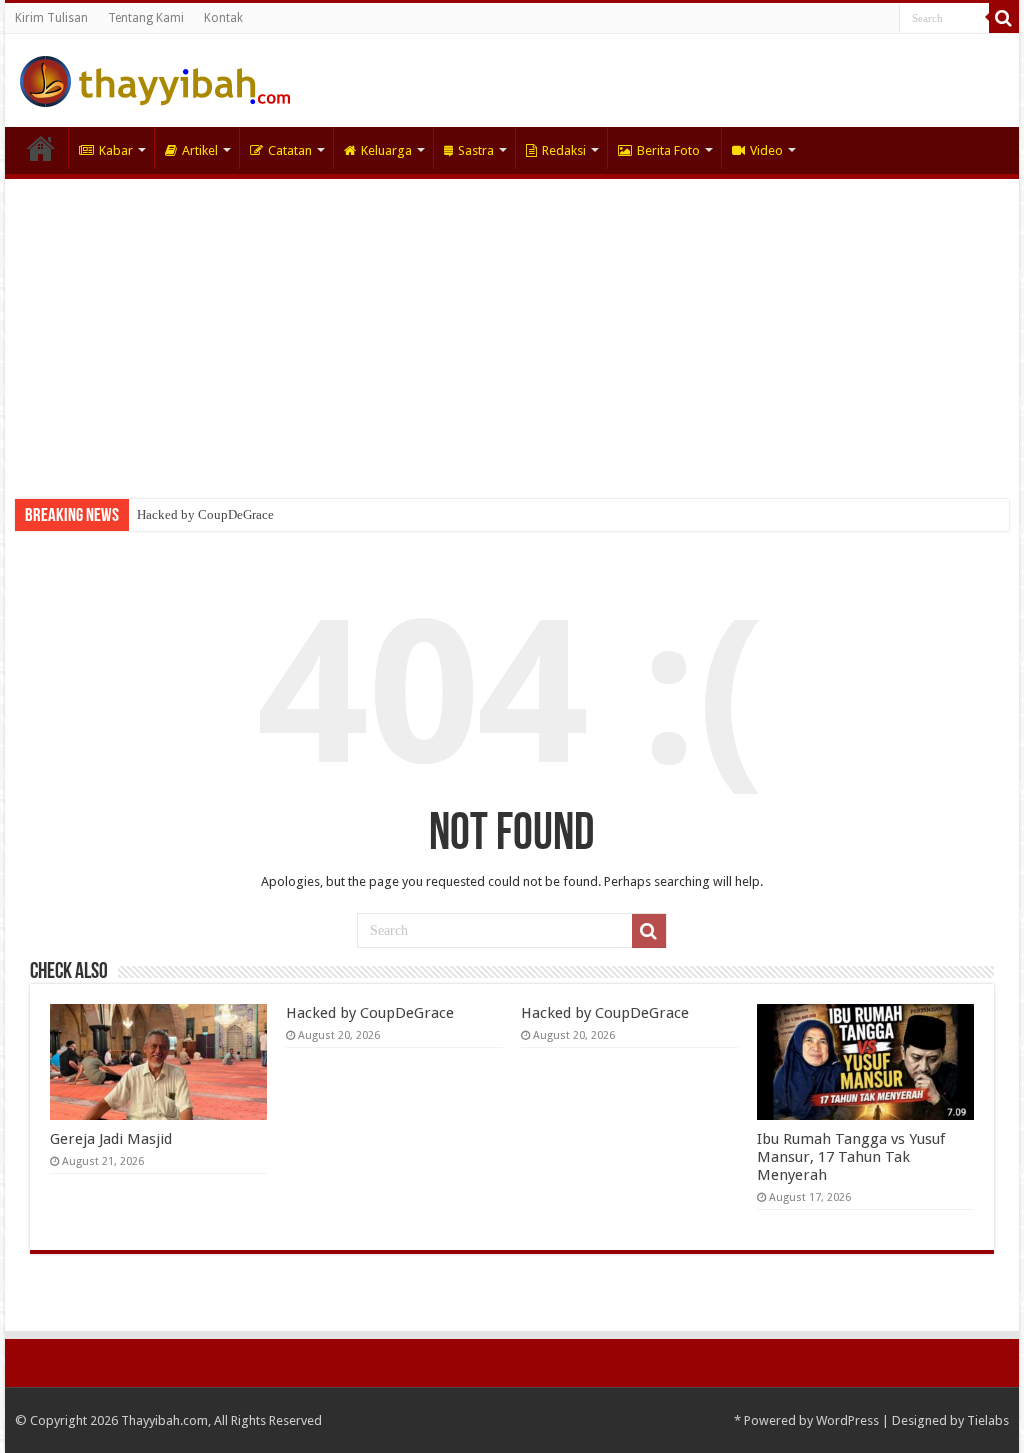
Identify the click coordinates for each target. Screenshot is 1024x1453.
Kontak (223, 18)
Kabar (116, 150)
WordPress (847, 1420)
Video (766, 150)
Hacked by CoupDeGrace (205, 514)
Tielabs (988, 1420)
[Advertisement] (512, 329)
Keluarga (386, 150)
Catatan (290, 150)
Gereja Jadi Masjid (111, 1139)
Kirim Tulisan (51, 18)
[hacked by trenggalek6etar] (155, 78)
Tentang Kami (146, 18)
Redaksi (564, 150)
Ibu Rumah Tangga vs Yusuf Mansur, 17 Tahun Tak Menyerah (851, 1157)
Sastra (476, 150)
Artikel (200, 150)
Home (41, 148)
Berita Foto (668, 150)
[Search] (1004, 18)
